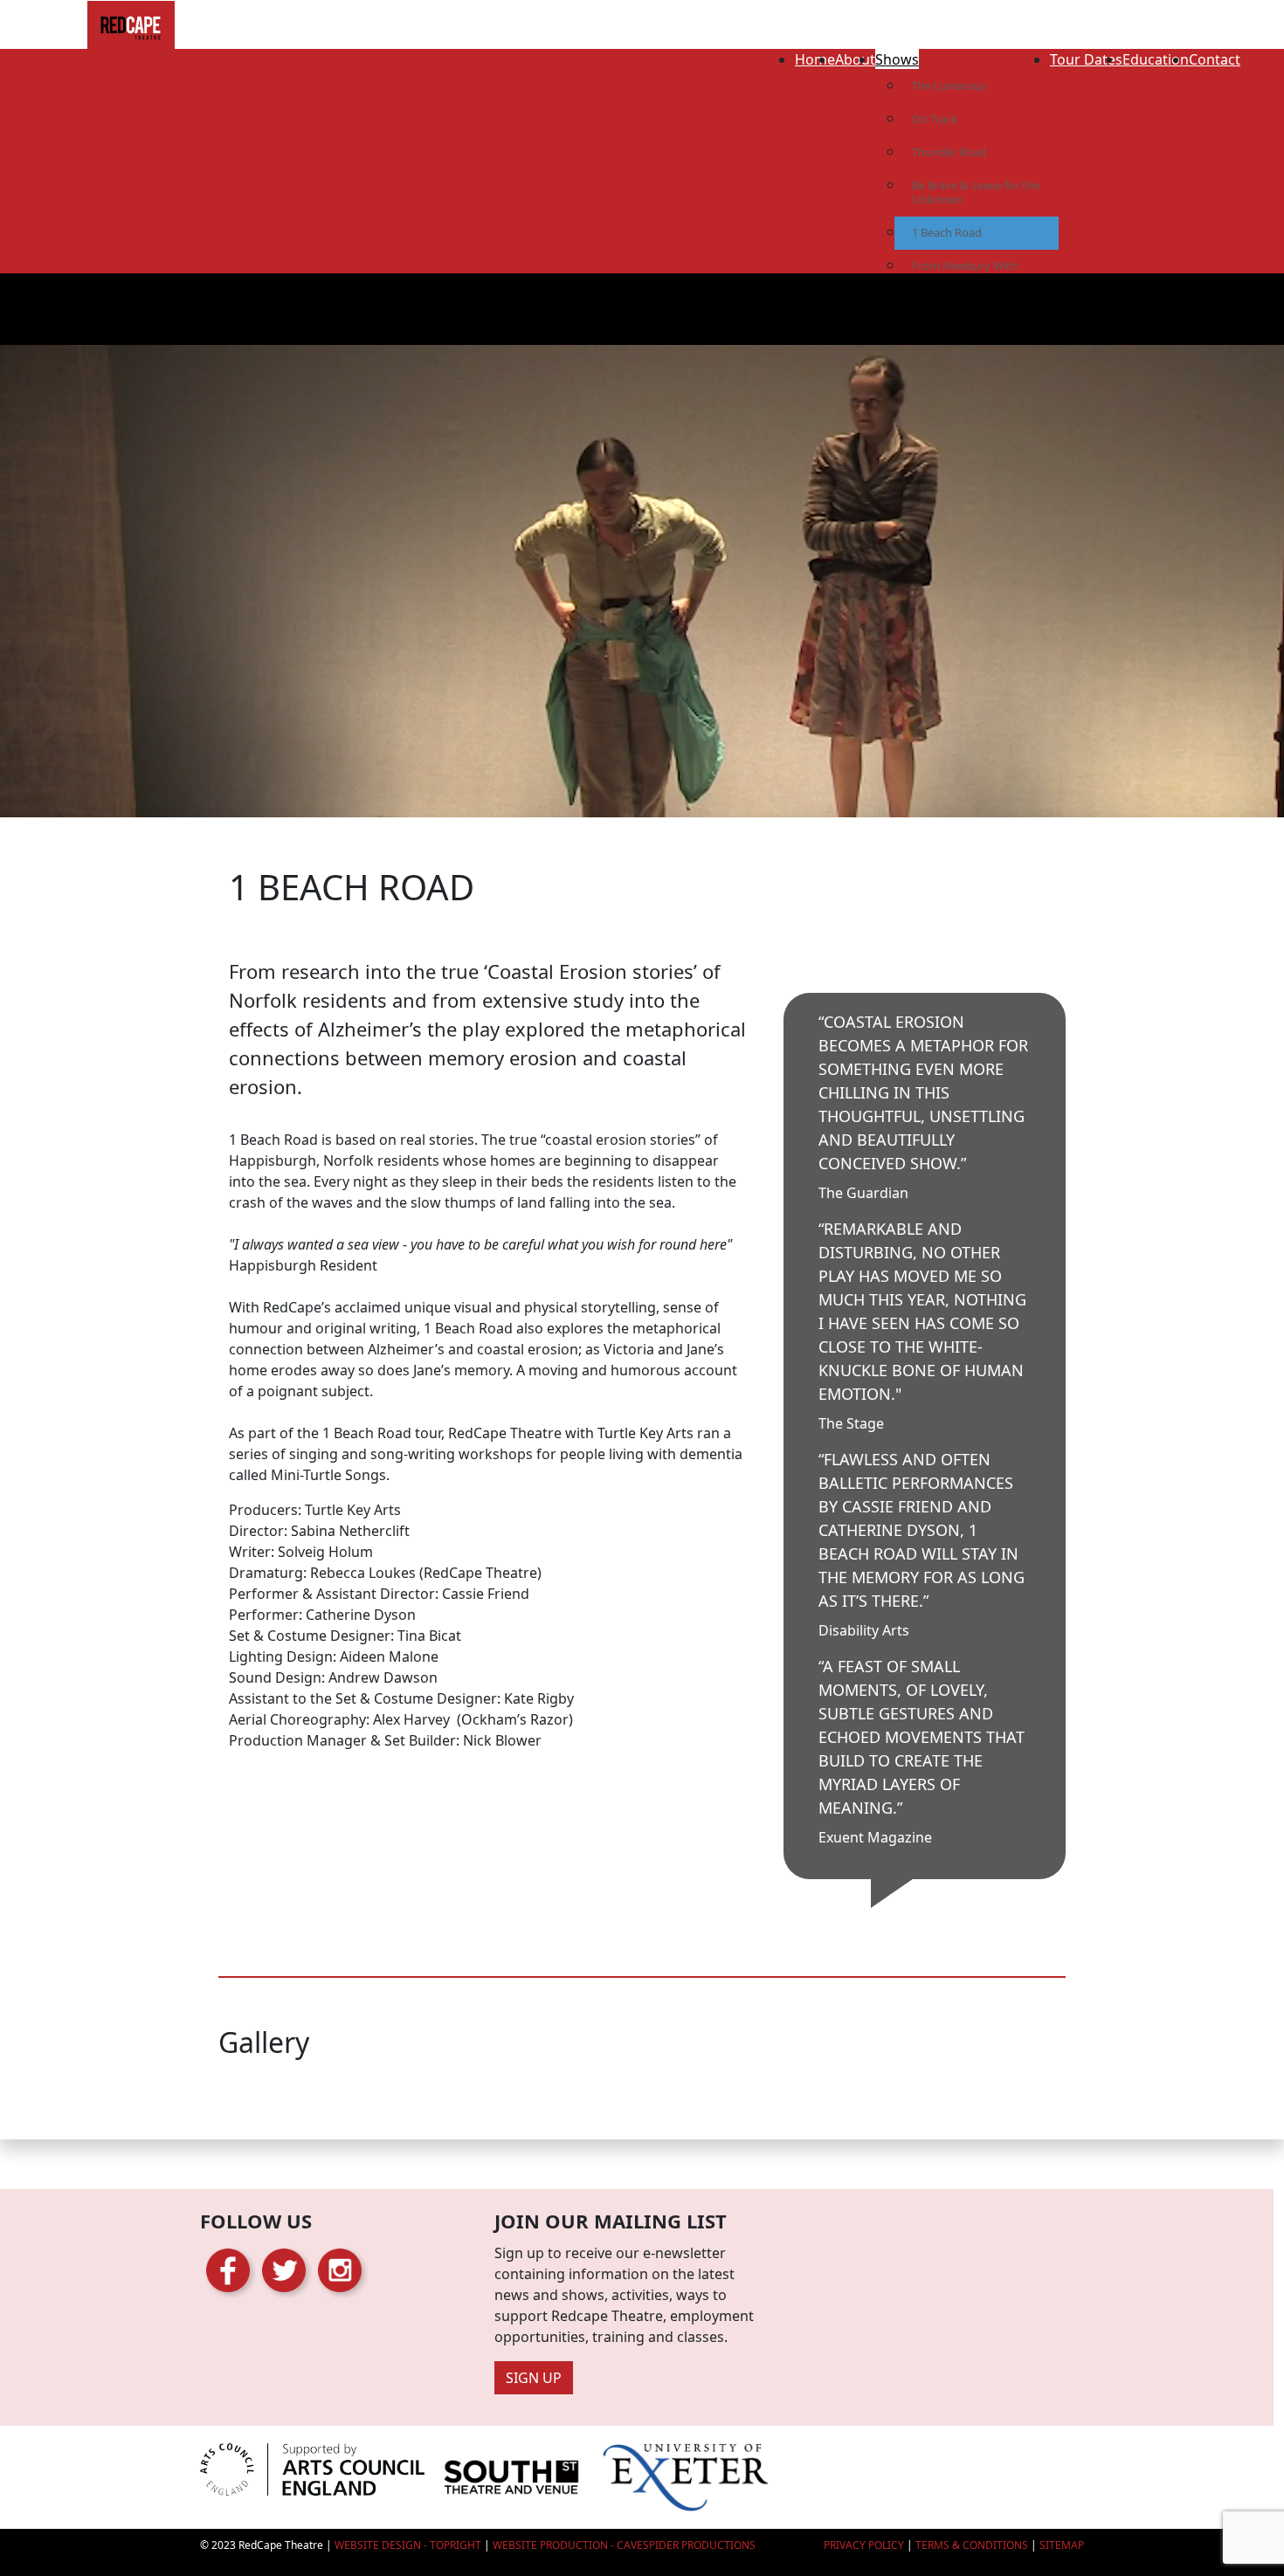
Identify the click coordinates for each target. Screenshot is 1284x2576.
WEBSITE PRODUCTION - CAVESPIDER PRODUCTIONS (624, 2545)
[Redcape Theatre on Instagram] (340, 2269)
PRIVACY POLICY (864, 2545)
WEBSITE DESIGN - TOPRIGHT (408, 2545)
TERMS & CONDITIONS (972, 2545)
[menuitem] (815, 55)
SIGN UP (534, 2378)
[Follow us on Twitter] (284, 2269)
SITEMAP (1062, 2545)
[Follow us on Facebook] (228, 2269)
